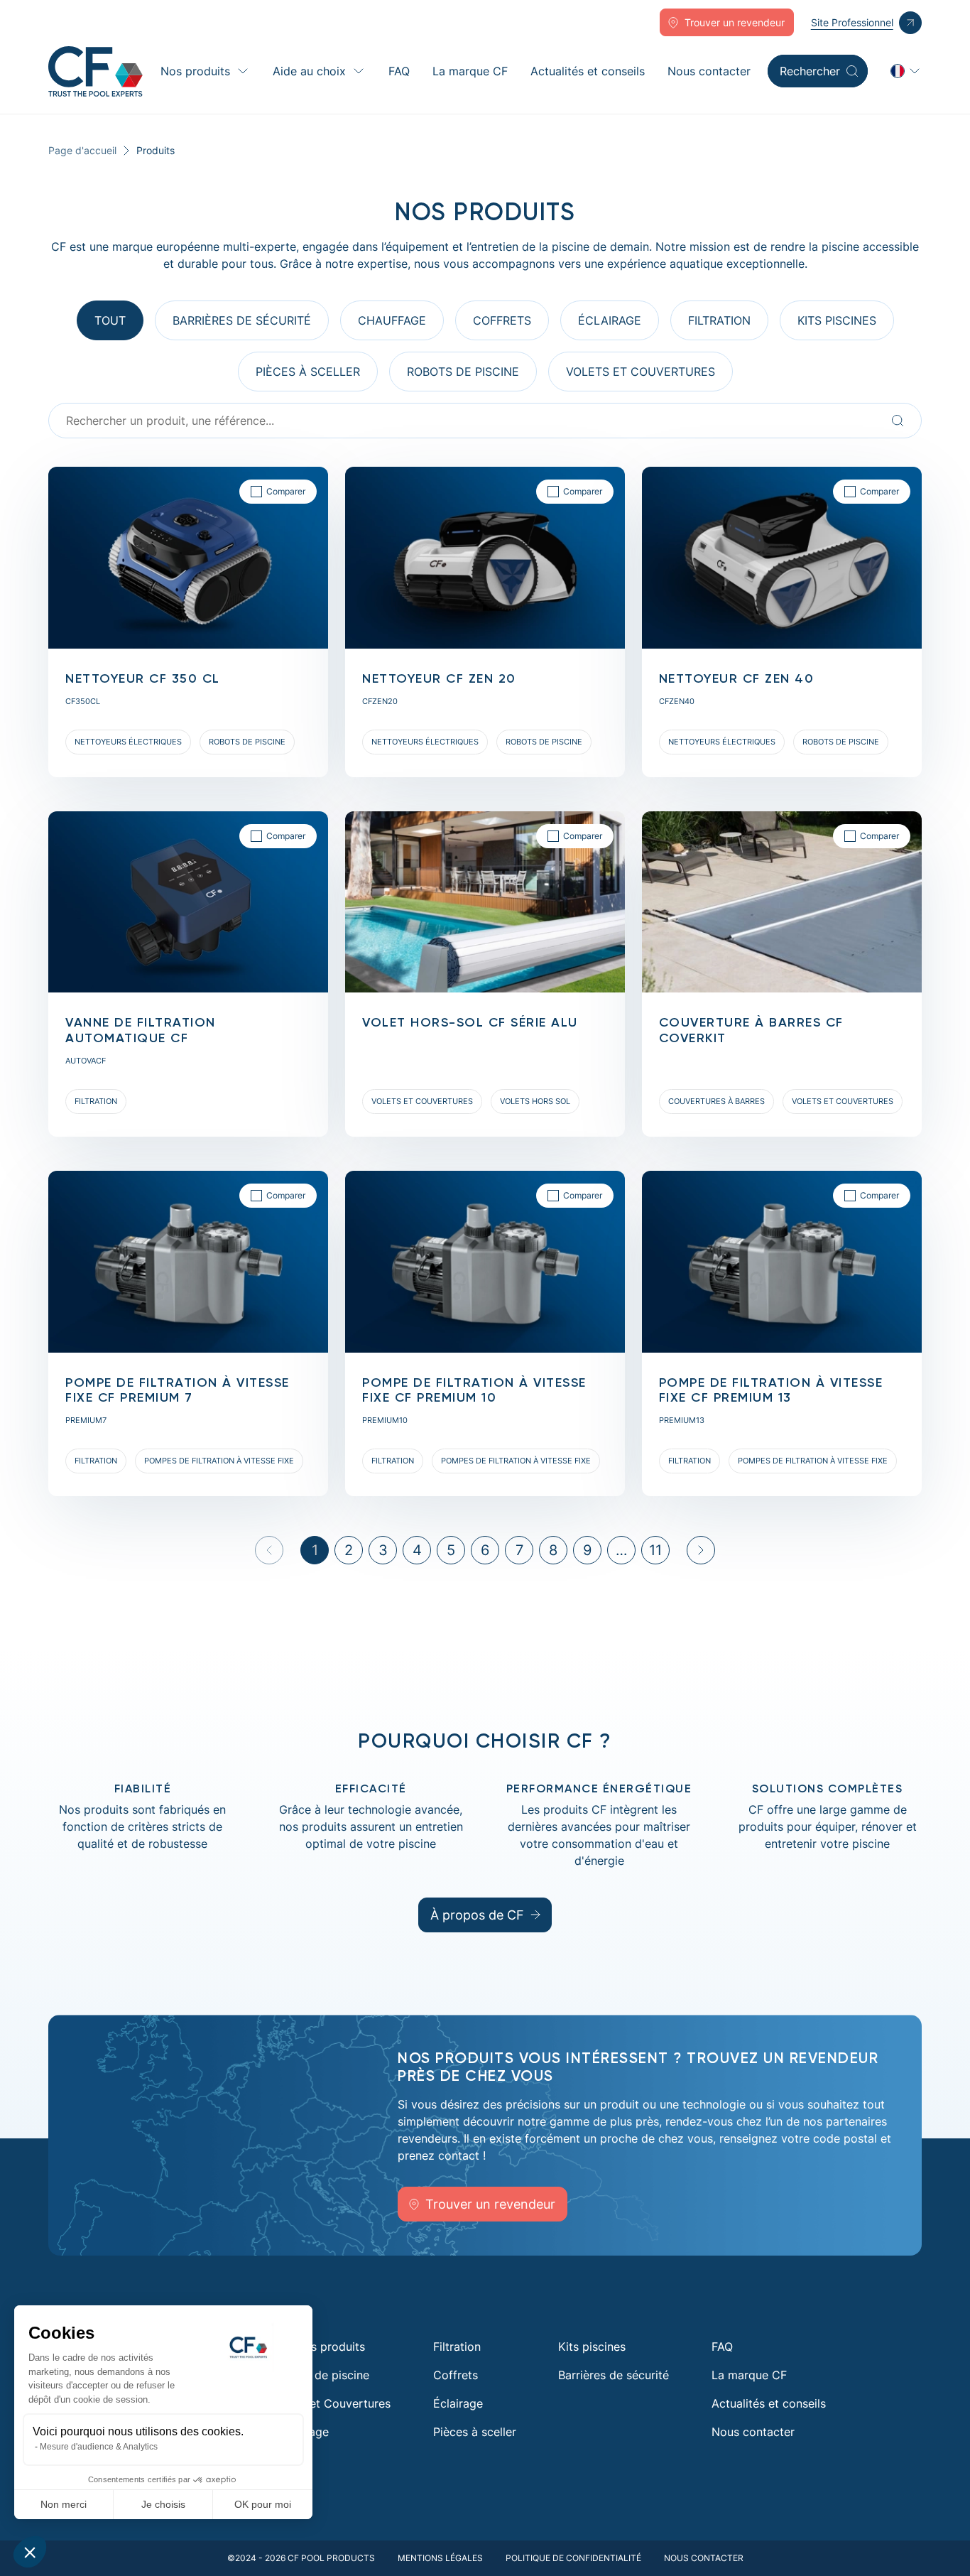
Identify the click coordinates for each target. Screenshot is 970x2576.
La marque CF (470, 71)
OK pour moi (263, 2504)
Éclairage (458, 2403)
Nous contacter (709, 71)
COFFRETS (502, 320)
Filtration (457, 2347)
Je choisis (163, 2504)
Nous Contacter (704, 2558)
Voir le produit (87, 475)
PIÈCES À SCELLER (308, 372)
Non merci (64, 2504)
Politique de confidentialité (573, 2558)
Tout (110, 320)
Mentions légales (440, 2558)
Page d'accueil (82, 150)
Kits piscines (837, 320)
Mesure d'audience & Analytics (99, 2447)
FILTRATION (719, 320)
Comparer (286, 491)
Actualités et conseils (588, 71)
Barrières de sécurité (242, 320)
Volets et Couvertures (332, 2403)
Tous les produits (319, 2347)
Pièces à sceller (475, 2432)
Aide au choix (309, 71)
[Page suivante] (701, 1550)
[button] (30, 2552)
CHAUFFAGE (392, 320)
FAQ (399, 71)
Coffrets (456, 2375)
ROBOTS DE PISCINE (463, 372)
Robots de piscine (321, 2375)
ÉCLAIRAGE (610, 320)
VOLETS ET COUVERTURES (641, 372)
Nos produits (195, 71)
